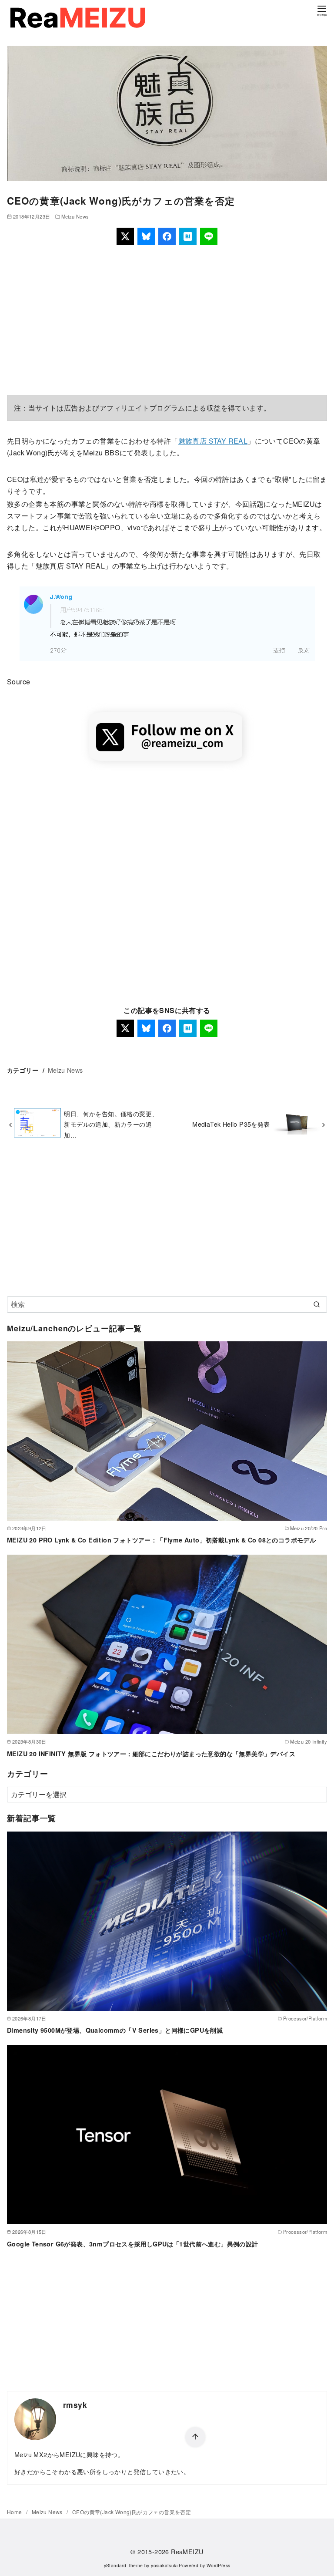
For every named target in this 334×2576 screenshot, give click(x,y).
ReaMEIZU (187, 2551)
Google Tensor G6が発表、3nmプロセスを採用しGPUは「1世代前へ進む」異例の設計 (133, 2244)
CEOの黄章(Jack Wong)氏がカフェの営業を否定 (132, 2512)
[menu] (322, 10)
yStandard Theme (124, 2565)
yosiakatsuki (164, 2565)
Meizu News (75, 216)
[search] (316, 1304)
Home (15, 2512)
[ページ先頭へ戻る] (195, 2437)
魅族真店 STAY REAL (213, 441)
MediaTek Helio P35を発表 (231, 1124)
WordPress (219, 2565)
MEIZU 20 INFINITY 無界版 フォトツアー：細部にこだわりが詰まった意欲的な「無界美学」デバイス (151, 1754)
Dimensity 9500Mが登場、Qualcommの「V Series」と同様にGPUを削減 (115, 2030)
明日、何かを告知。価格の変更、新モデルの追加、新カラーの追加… (111, 1124)
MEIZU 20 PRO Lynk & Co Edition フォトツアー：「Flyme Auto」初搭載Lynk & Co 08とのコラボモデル (161, 1540)
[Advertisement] (167, 320)
